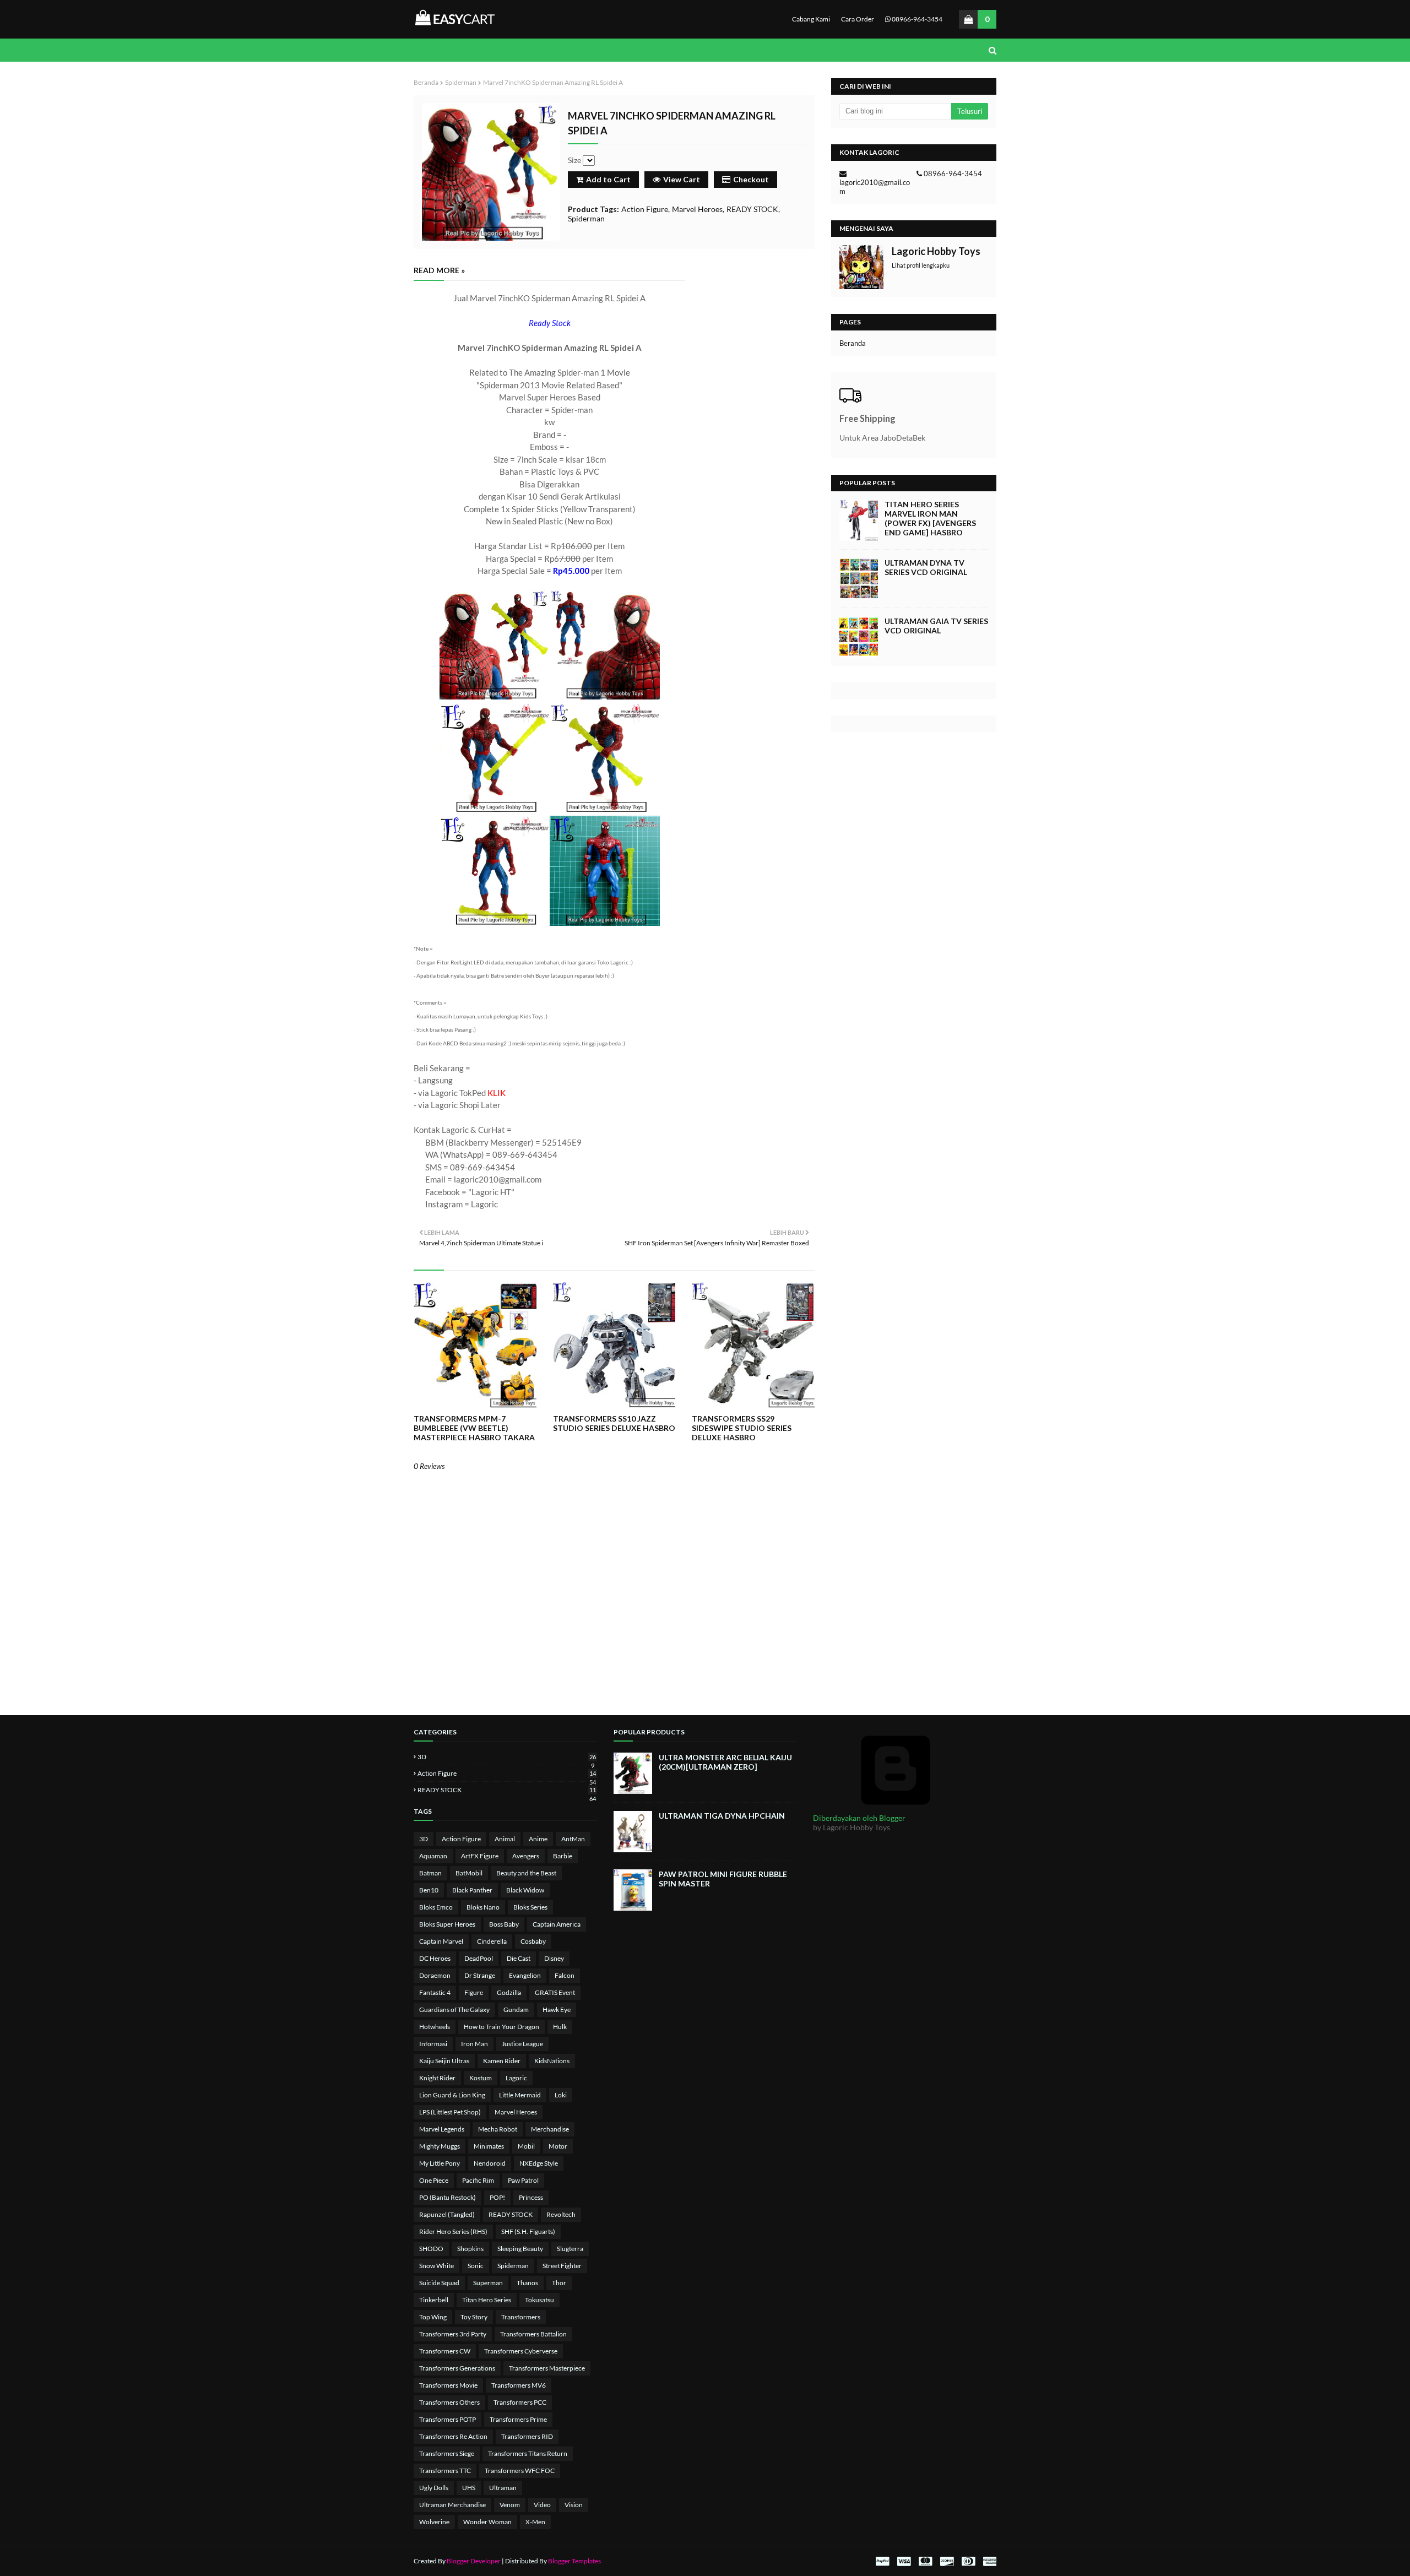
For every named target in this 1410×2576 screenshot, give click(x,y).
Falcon (565, 1975)
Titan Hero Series (487, 2300)
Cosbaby (533, 1941)
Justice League (522, 2044)
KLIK (497, 1093)
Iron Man (474, 2044)
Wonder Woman (487, 2522)
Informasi (433, 2044)
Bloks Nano (483, 1907)
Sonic (476, 2266)
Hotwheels (435, 2027)
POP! (497, 2197)
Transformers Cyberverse (521, 2351)
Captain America (557, 1924)
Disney (554, 1958)
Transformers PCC (520, 2402)
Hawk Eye (557, 2010)
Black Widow (525, 1890)
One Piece (434, 2180)
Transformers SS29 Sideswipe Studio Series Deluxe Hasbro (742, 1428)
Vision (574, 2505)
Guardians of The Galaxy (454, 2010)
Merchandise (550, 2129)
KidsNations (552, 2061)
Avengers (526, 1856)
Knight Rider (437, 2078)
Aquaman (433, 1856)
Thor (559, 2283)
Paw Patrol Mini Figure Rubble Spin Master (723, 1879)
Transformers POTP (448, 2419)
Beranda (426, 82)
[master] (925, 2561)
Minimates (489, 2146)
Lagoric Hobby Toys (936, 251)
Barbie (563, 1856)
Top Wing (433, 2317)
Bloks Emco (436, 1907)
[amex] (988, 2561)
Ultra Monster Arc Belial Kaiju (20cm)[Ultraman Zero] (725, 1762)
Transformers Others (449, 2402)
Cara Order (858, 19)
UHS (469, 2488)
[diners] (968, 2561)
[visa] (904, 2561)
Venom (510, 2505)
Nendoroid (490, 2163)
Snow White (436, 2266)
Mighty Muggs (440, 2146)
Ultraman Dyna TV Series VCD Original (926, 567)
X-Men (535, 2522)
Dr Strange (480, 1975)
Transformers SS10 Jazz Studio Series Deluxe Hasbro (614, 1423)
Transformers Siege (447, 2453)
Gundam (516, 2010)
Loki (561, 2095)
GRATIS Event (555, 1992)
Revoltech (561, 2214)
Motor (558, 2146)
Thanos (527, 2283)
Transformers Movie (448, 2385)
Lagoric (516, 2078)
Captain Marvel (441, 1941)
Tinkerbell (434, 2300)
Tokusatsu (539, 2300)
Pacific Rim (478, 2180)
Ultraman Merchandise (452, 2505)
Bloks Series (530, 1907)
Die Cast (519, 1958)
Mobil (526, 2146)
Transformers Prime (518, 2419)
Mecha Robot (498, 2129)
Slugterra (570, 2249)
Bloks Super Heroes (447, 1924)
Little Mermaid (520, 2095)
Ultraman (503, 2488)
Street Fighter (562, 2266)
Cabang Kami (811, 19)
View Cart (682, 179)
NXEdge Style (539, 2163)
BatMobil (469, 1873)
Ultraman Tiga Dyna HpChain (722, 1816)
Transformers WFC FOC (520, 2471)
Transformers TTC (445, 2471)
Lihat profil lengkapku (921, 265)
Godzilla (509, 1992)
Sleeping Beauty (520, 2249)
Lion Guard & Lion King (452, 2095)
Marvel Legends (442, 2129)
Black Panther (472, 1890)
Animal (505, 1839)
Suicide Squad (439, 2283)
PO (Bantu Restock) (448, 2197)
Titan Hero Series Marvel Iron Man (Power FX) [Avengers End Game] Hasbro (930, 518)
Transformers (521, 2317)
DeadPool (479, 1958)
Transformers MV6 (519, 2385)
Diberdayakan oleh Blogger (859, 1818)
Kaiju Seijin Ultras (444, 2061)
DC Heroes (435, 1958)
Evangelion (525, 1975)
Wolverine (434, 2522)
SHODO (431, 2249)
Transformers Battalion (533, 2334)
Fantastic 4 (435, 1992)
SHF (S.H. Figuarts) (528, 2231)
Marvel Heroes (697, 209)
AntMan (573, 1839)
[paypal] (882, 2561)
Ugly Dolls (434, 2488)
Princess (531, 2197)
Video (542, 2505)
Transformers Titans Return (528, 2453)
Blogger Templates (574, 2561)
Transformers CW (445, 2351)
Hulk (560, 2027)
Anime (538, 1839)
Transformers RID (527, 2436)
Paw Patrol (523, 2180)
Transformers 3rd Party (453, 2334)
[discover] (947, 2561)
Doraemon (435, 1975)
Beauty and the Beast (526, 1873)
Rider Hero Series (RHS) (453, 2231)
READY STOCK (752, 209)
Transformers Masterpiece (547, 2368)
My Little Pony (440, 2163)
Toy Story (474, 2317)
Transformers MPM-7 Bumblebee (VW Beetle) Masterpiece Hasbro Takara (474, 1428)
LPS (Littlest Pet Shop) (450, 2112)
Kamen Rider (502, 2061)
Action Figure (645, 209)
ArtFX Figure (480, 1856)
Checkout (751, 179)
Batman (430, 1873)
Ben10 (429, 1890)
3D (507, 1757)
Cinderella (492, 1941)
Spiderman (461, 82)
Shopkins (470, 2249)
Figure (474, 1992)
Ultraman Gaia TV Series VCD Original (936, 626)
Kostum (481, 2078)
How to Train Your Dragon (501, 2027)
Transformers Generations (457, 2368)
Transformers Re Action (453, 2436)
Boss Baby (504, 1924)
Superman (488, 2283)
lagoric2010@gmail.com (875, 187)
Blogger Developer (474, 2561)
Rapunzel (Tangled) (447, 2214)
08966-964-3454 (916, 19)
